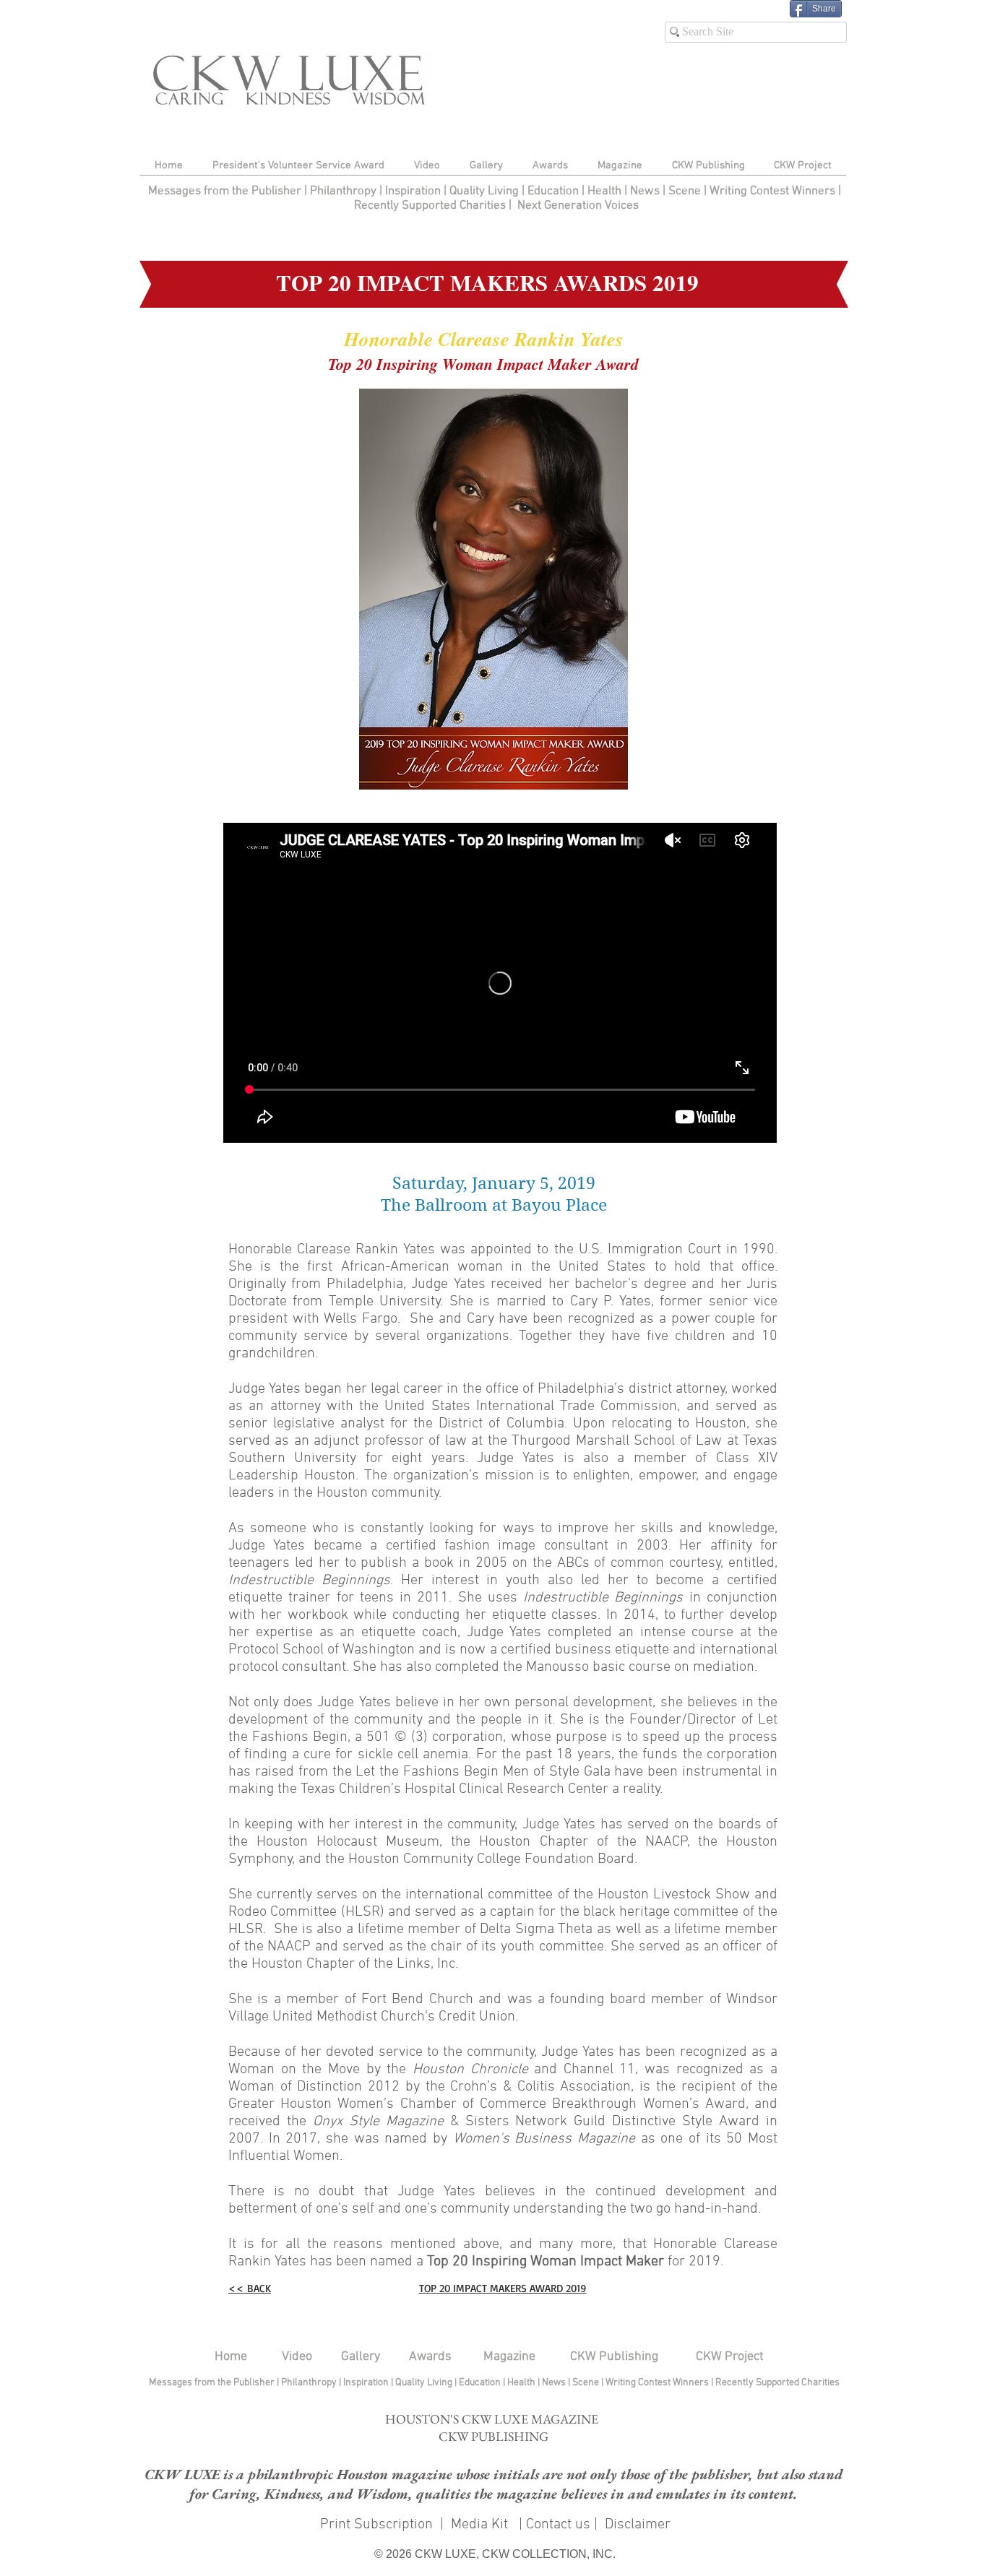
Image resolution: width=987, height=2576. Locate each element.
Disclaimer (638, 2525)
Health (604, 191)
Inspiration (414, 191)
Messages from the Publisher (226, 191)
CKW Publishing (614, 2357)
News (645, 191)
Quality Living (486, 191)
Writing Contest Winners (772, 191)
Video (297, 2357)
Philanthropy (343, 191)
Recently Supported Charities (430, 206)
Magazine (509, 2357)
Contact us (558, 2525)
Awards (430, 2357)
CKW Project (730, 2357)
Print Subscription (375, 2525)
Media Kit (481, 2525)
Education (555, 191)
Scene (587, 2383)
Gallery (361, 2357)
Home (231, 2357)
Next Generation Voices (578, 206)
